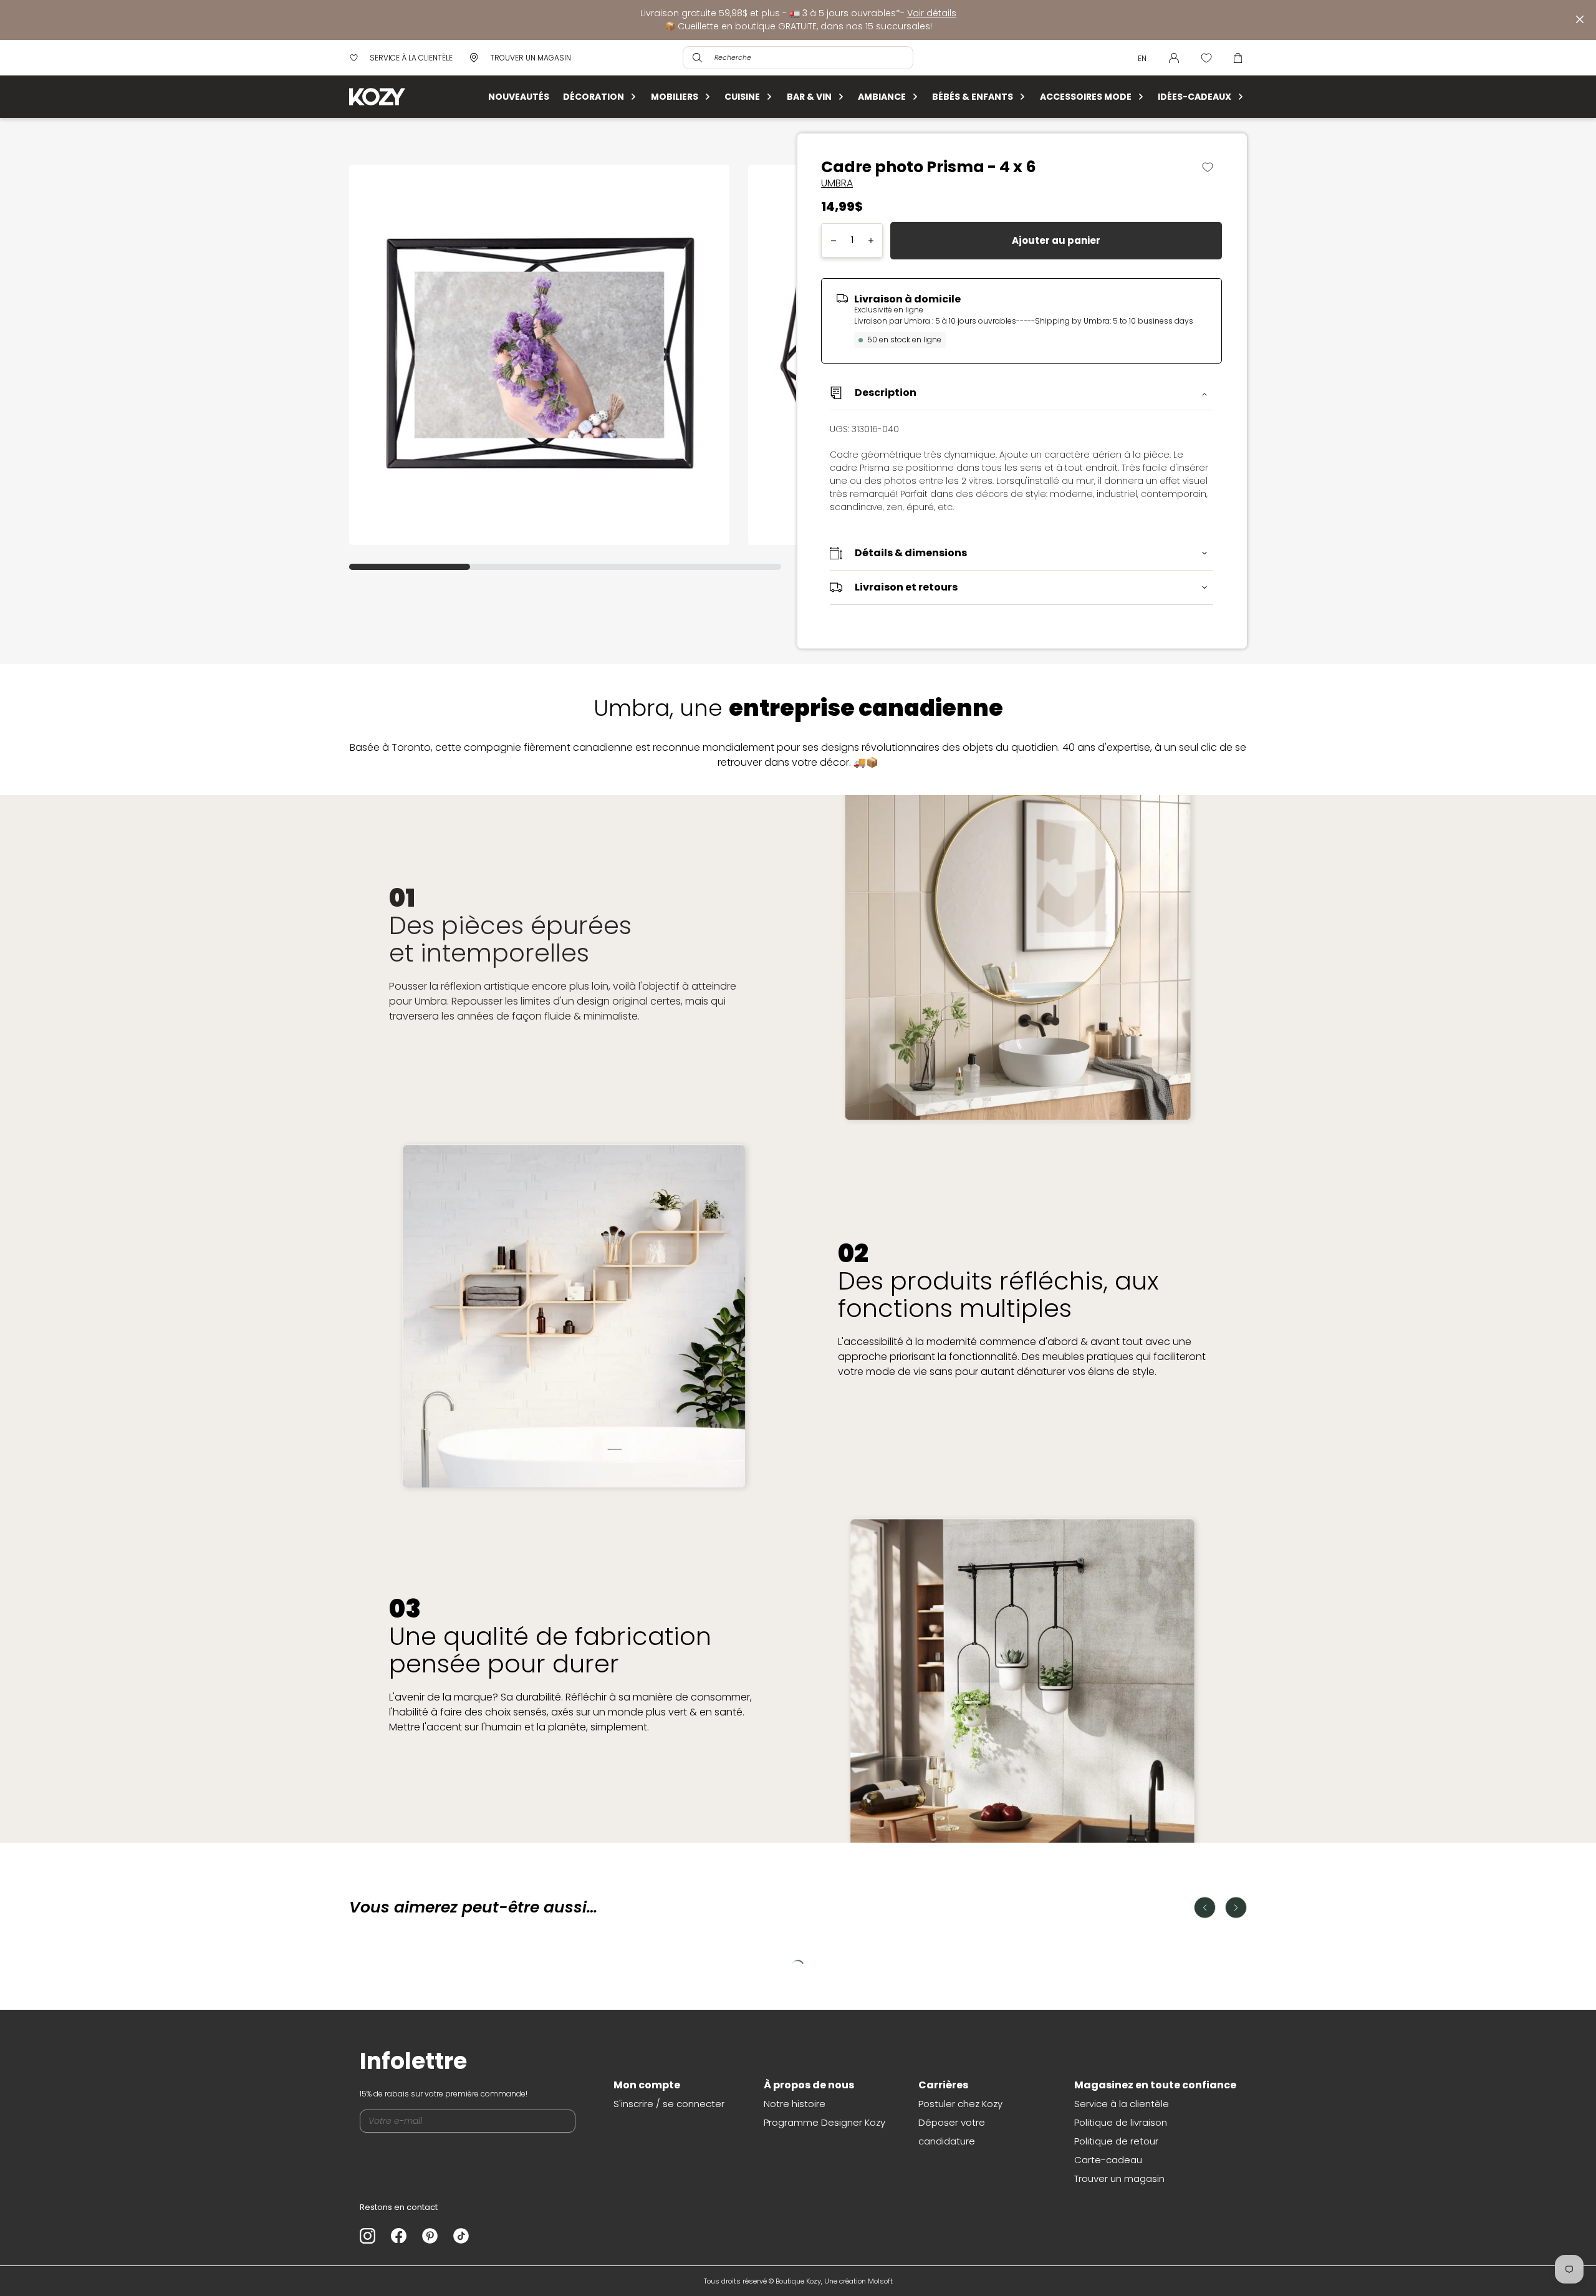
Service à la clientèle (1122, 2104)
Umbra (837, 183)
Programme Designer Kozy (824, 2122)
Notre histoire (795, 2104)
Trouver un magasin (1119, 2178)
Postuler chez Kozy (960, 2104)
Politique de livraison (1121, 2122)
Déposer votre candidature (952, 2132)
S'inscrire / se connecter (669, 2104)
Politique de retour (1116, 2141)
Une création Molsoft (858, 2281)
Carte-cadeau (1108, 2160)
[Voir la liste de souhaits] (1206, 58)
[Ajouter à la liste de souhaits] (1212, 167)
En (1142, 58)
